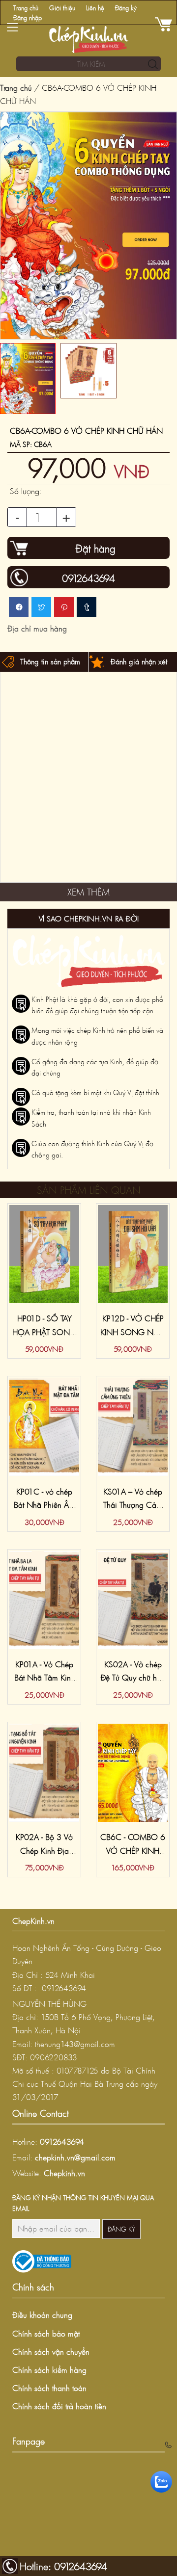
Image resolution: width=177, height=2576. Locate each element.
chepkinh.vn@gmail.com (75, 2157)
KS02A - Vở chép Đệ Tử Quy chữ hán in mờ (133, 1678)
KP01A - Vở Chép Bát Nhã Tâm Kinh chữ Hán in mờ (44, 1678)
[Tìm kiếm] (151, 65)
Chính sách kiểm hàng (49, 2370)
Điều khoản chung (42, 2315)
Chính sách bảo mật (46, 2333)
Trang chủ (26, 8)
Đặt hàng (96, 549)
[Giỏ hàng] (164, 25)
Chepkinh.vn (64, 2173)
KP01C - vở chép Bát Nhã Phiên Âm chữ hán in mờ (44, 1505)
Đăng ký (126, 8)
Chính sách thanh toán (49, 2388)
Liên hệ (95, 8)
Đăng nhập (28, 18)
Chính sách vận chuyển (51, 2352)
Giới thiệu (62, 8)
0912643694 (62, 2142)
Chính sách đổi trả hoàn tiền (59, 2406)
